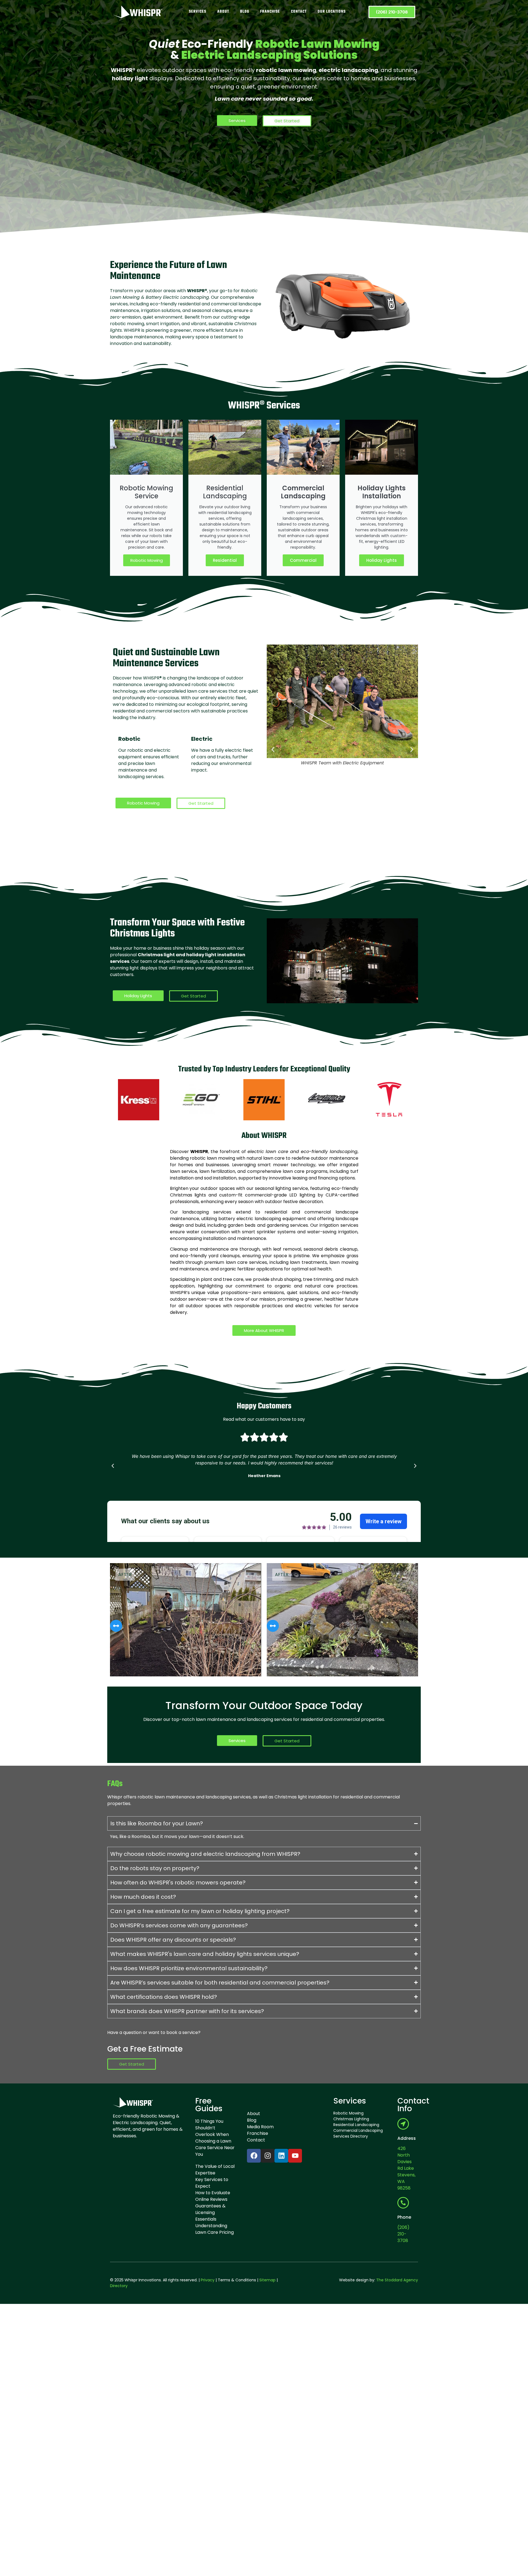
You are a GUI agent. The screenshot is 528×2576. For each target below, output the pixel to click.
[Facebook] (254, 2156)
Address (407, 2138)
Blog (245, 12)
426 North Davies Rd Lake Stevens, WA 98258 (406, 2168)
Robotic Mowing (147, 560)
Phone (404, 2217)
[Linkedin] (281, 2156)
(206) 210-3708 (403, 2234)
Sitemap (267, 2280)
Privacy (208, 2280)
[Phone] (403, 2203)
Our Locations (332, 12)
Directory (119, 2286)
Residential (225, 560)
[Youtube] (295, 2156)
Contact (299, 12)
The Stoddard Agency (397, 2280)
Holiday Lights (382, 560)
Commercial (303, 560)
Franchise (270, 12)
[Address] (403, 2124)
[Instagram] (268, 2156)
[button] (273, 749)
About (223, 12)
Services (198, 12)
